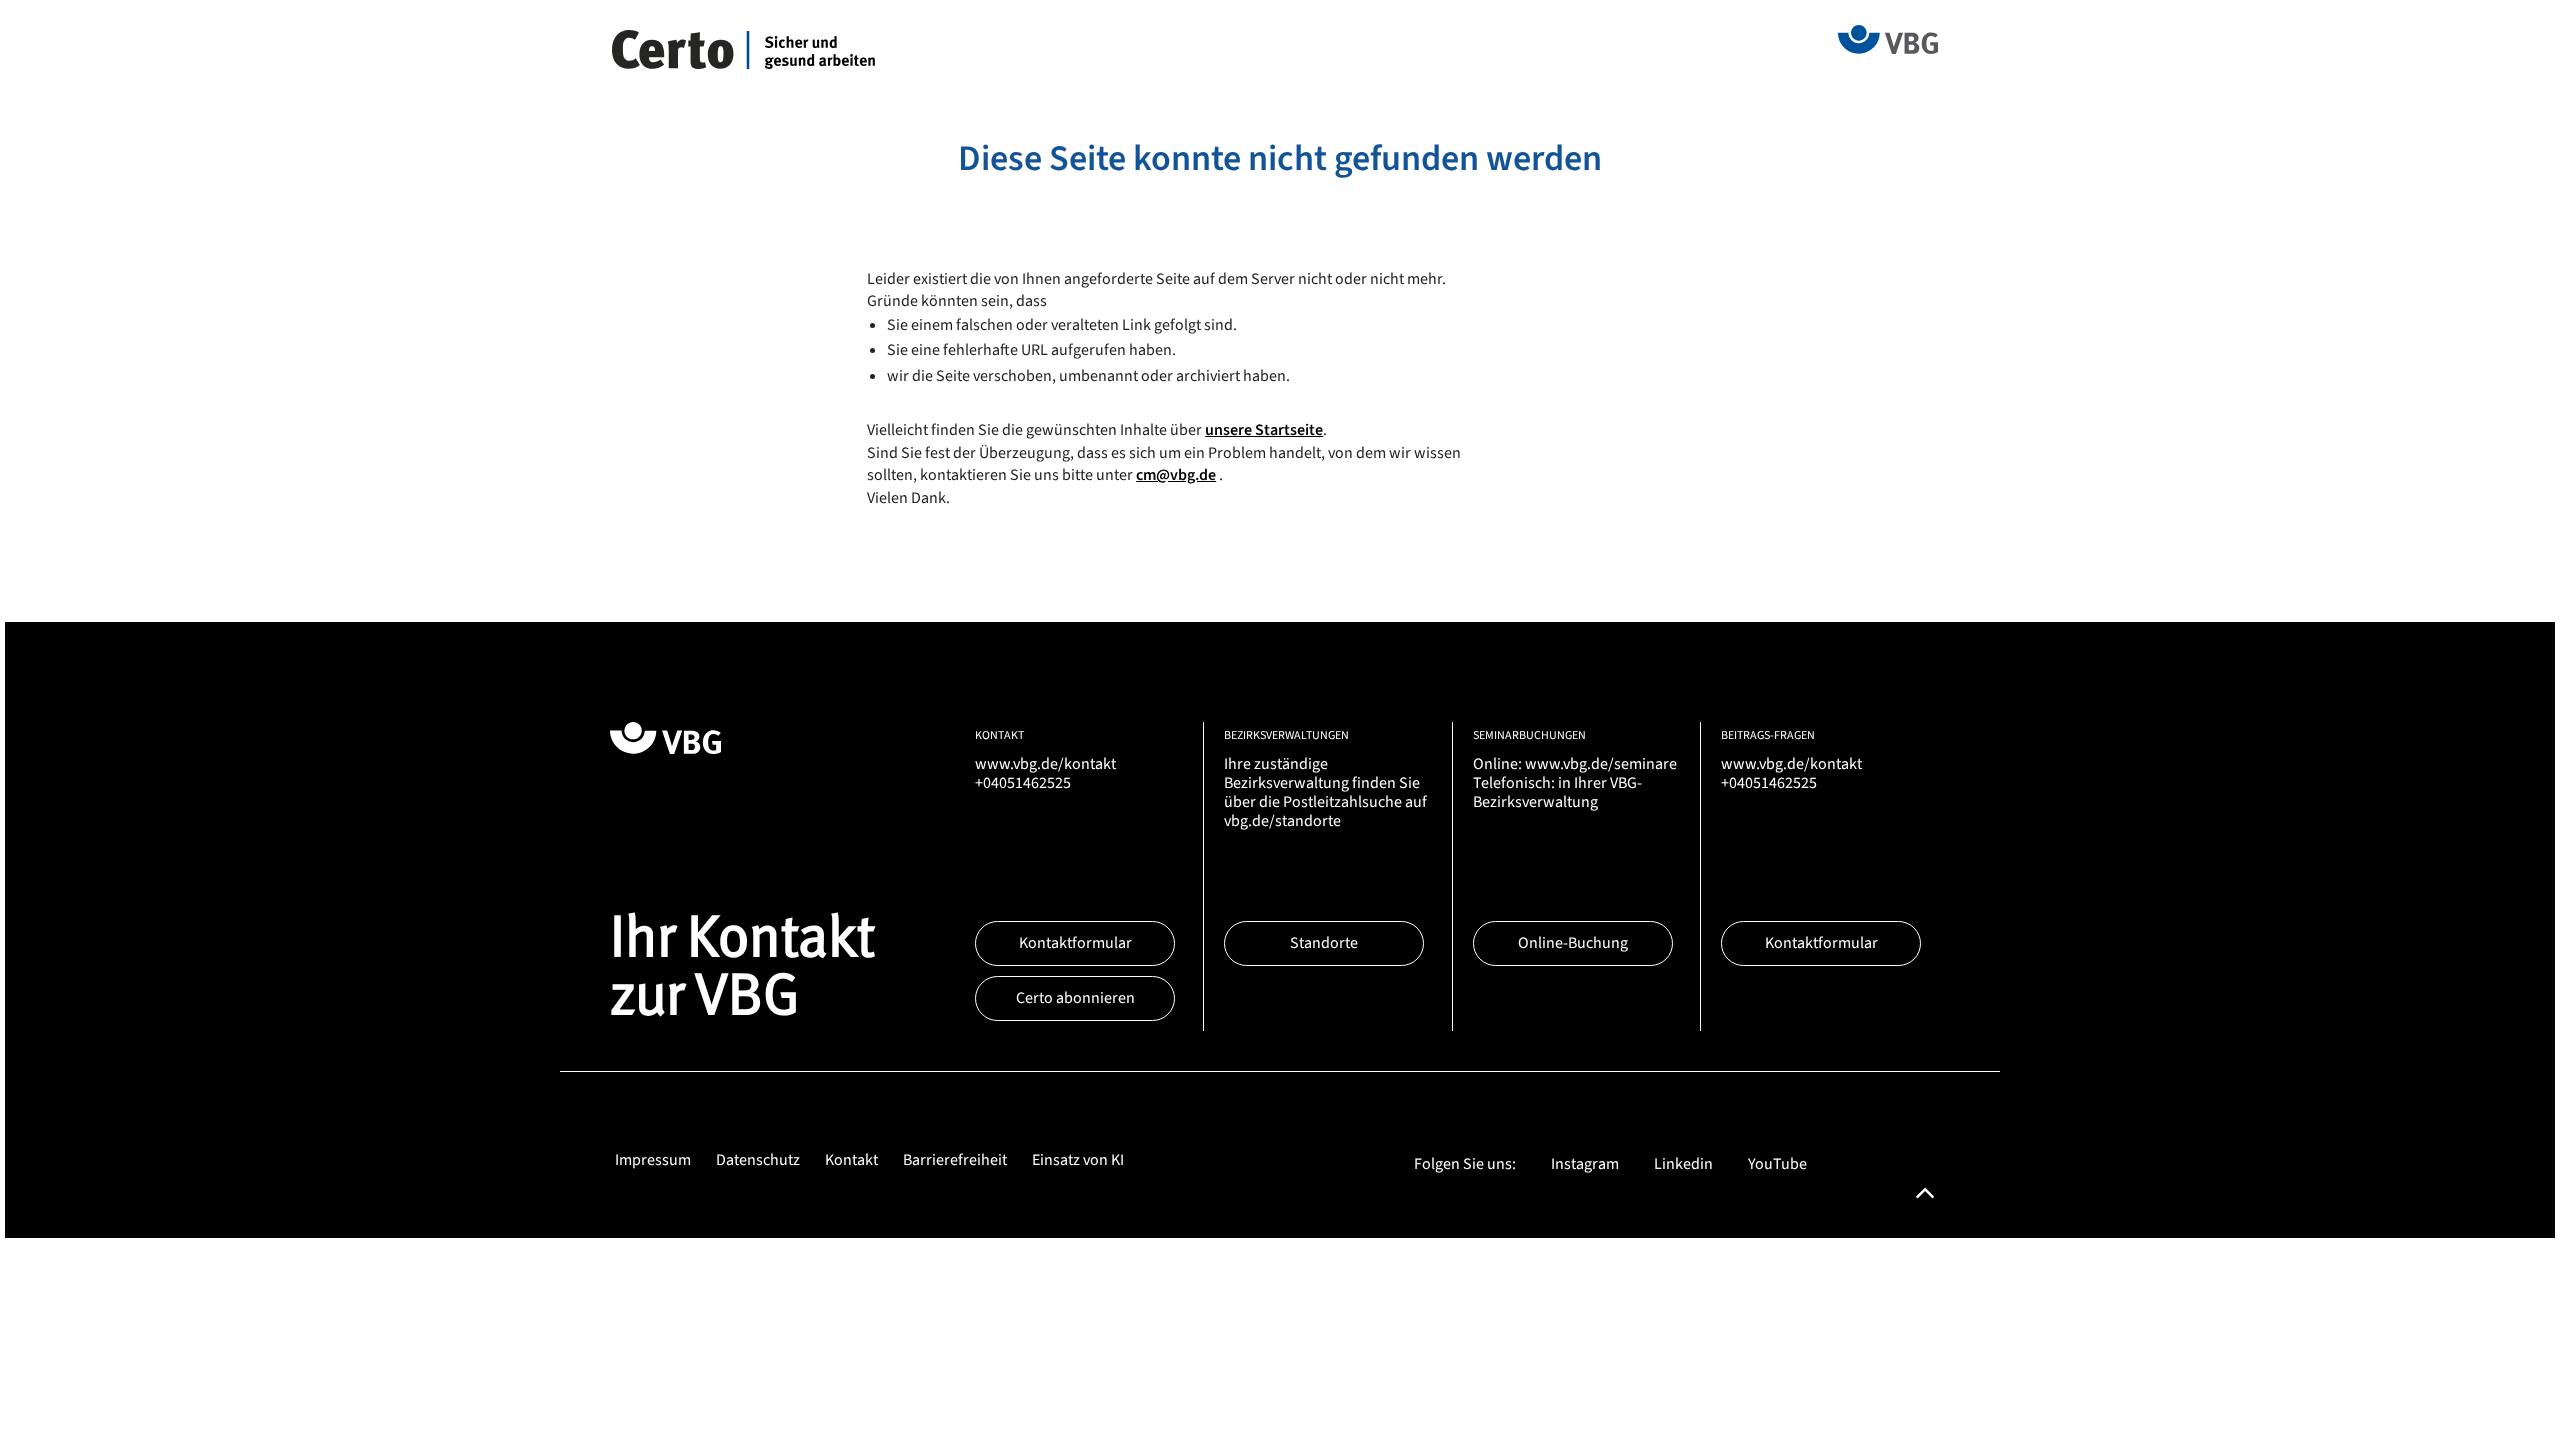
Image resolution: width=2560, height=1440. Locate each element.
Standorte (1324, 943)
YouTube (1777, 1164)
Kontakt (851, 1160)
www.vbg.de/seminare (1601, 764)
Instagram (1585, 1164)
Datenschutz (758, 1160)
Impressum (653, 1160)
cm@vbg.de (1176, 475)
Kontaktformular (1075, 943)
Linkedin (1683, 1164)
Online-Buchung (1573, 943)
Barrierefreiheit (955, 1160)
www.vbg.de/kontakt (1045, 764)
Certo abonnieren (1075, 998)
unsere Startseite (1264, 430)
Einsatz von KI (1078, 1160)
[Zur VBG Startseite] (1888, 38)
